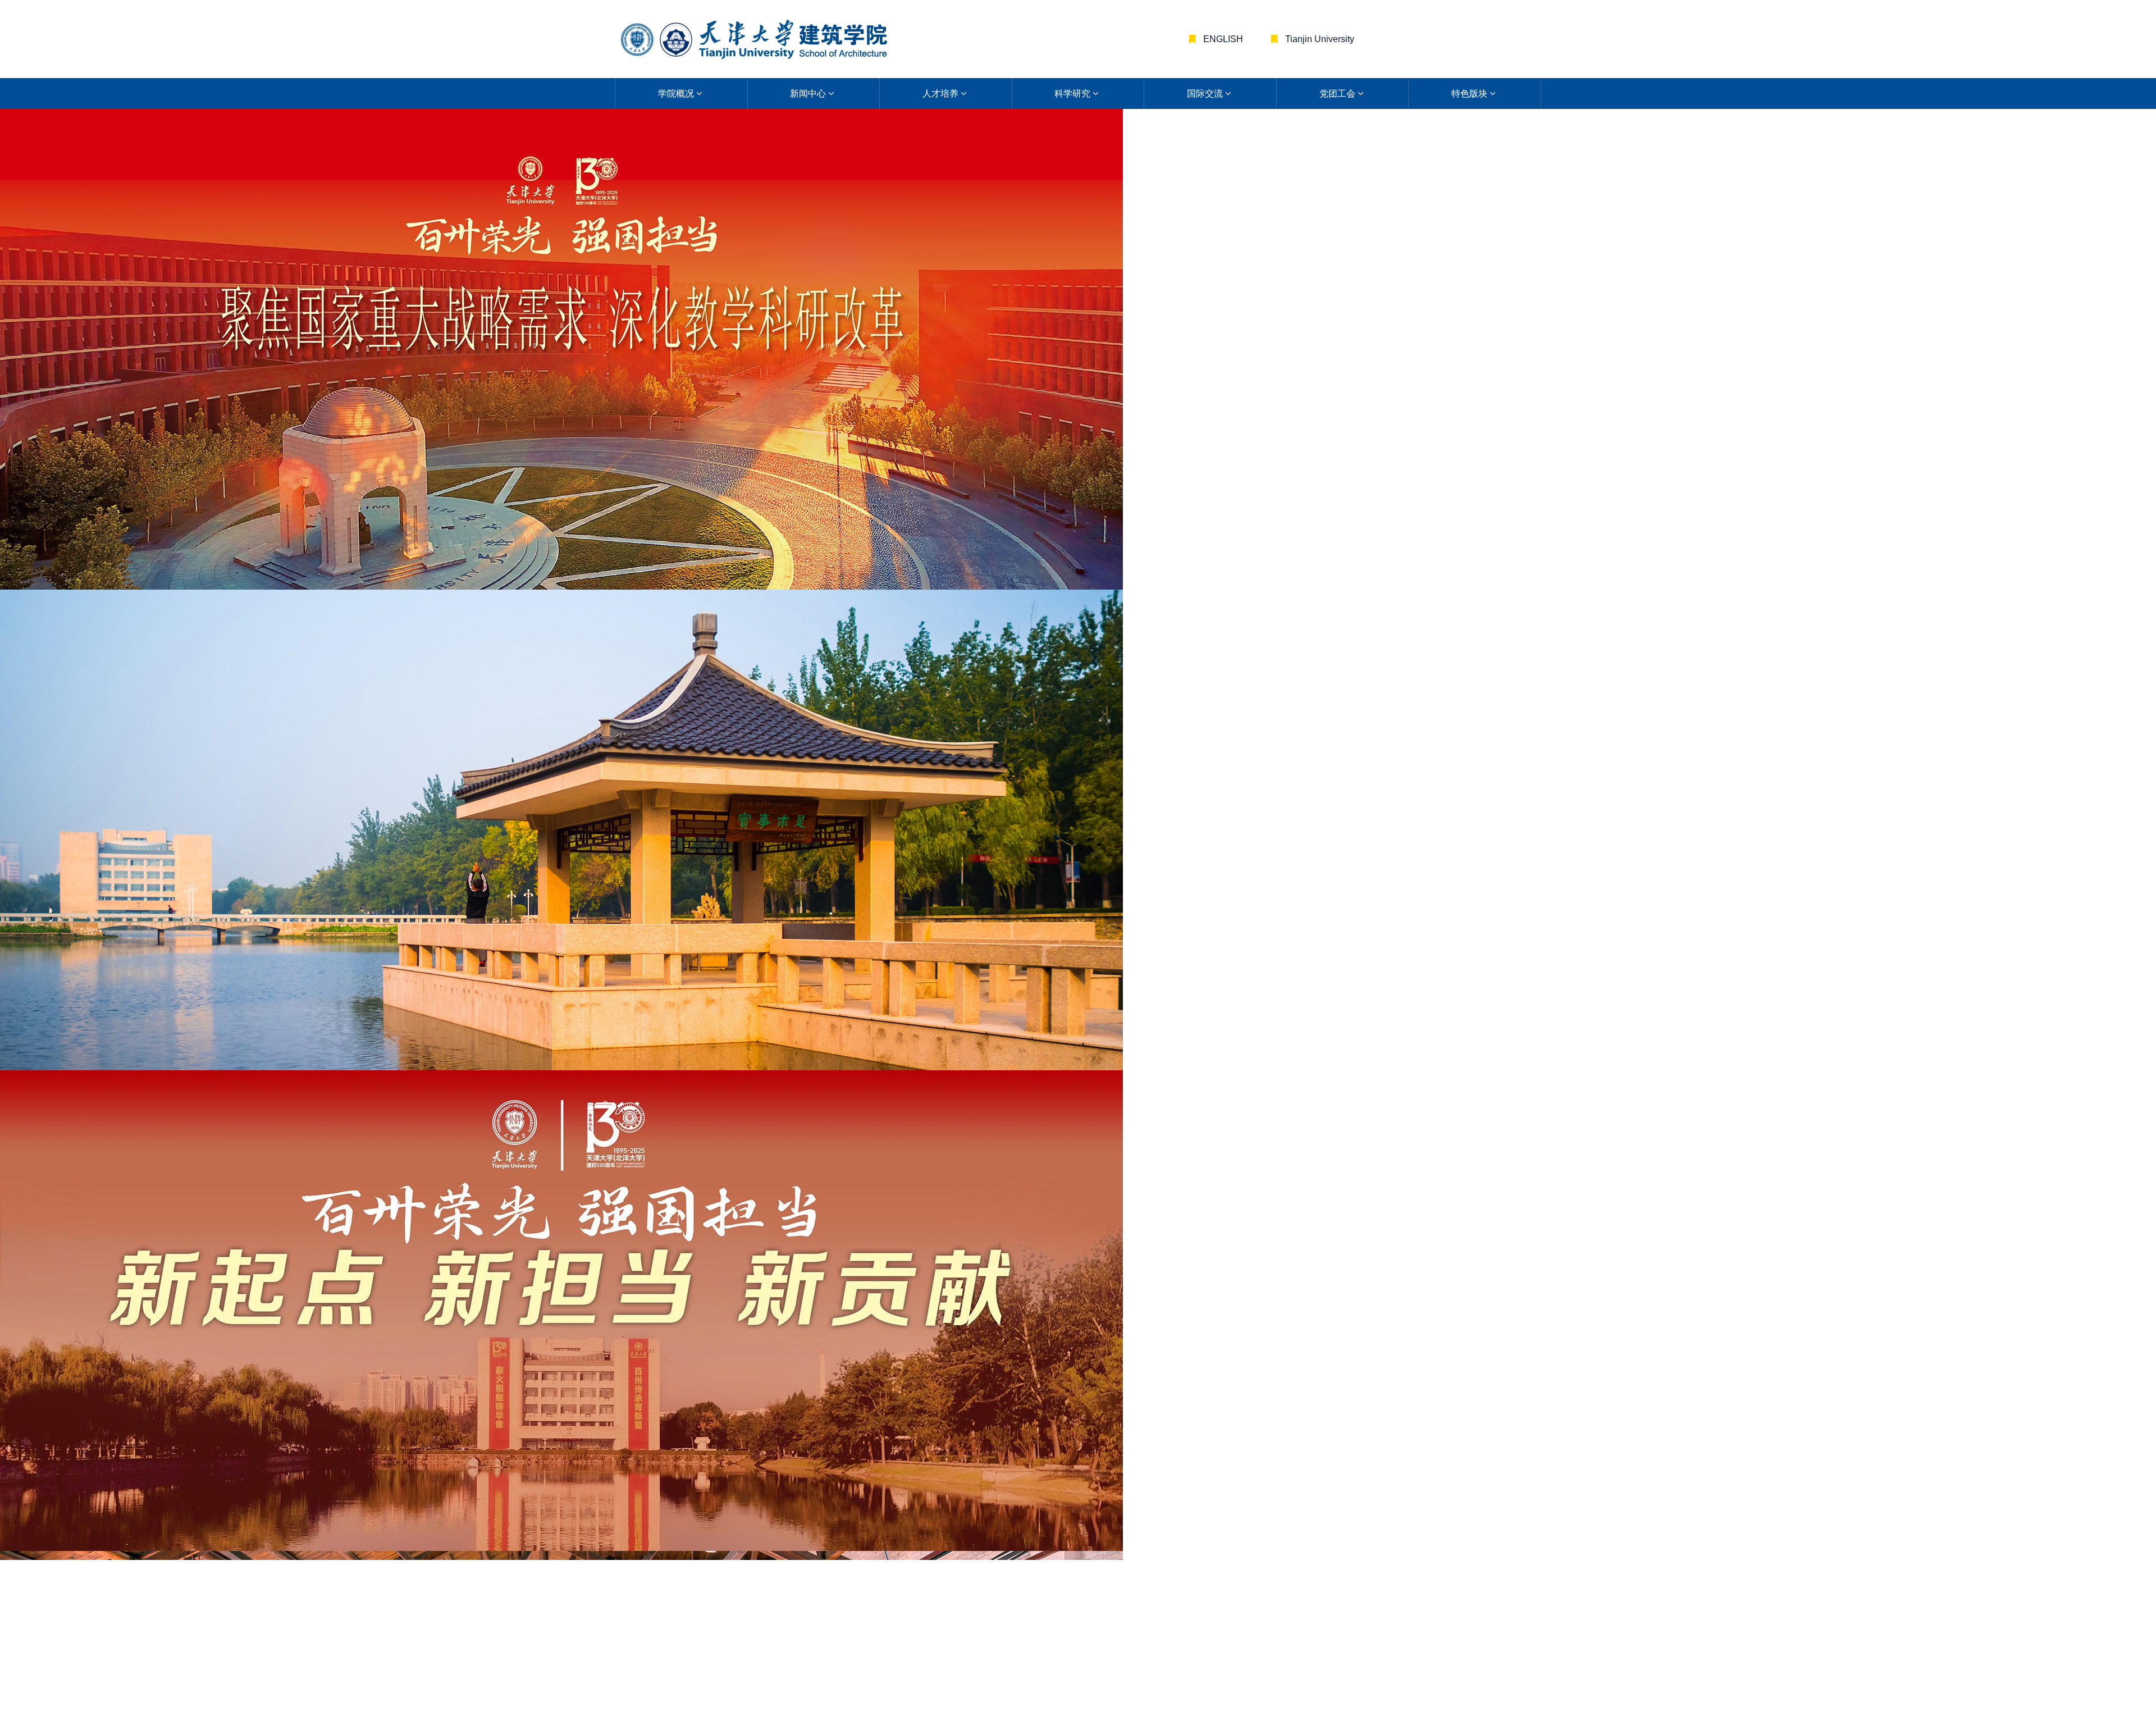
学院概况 (676, 93)
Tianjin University (1319, 39)
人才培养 (940, 93)
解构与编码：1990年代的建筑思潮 (1290, 1444)
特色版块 (1469, 93)
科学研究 (1072, 93)
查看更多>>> (1381, 517)
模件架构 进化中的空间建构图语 (835, 1444)
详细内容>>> (792, 821)
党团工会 (1337, 93)
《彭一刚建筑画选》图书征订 (840, 741)
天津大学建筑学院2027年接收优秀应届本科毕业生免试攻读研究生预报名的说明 (1077, 1060)
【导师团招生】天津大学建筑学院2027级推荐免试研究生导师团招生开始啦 (852, 1060)
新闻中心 (808, 93)
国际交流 (1205, 93)
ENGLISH (1222, 39)
